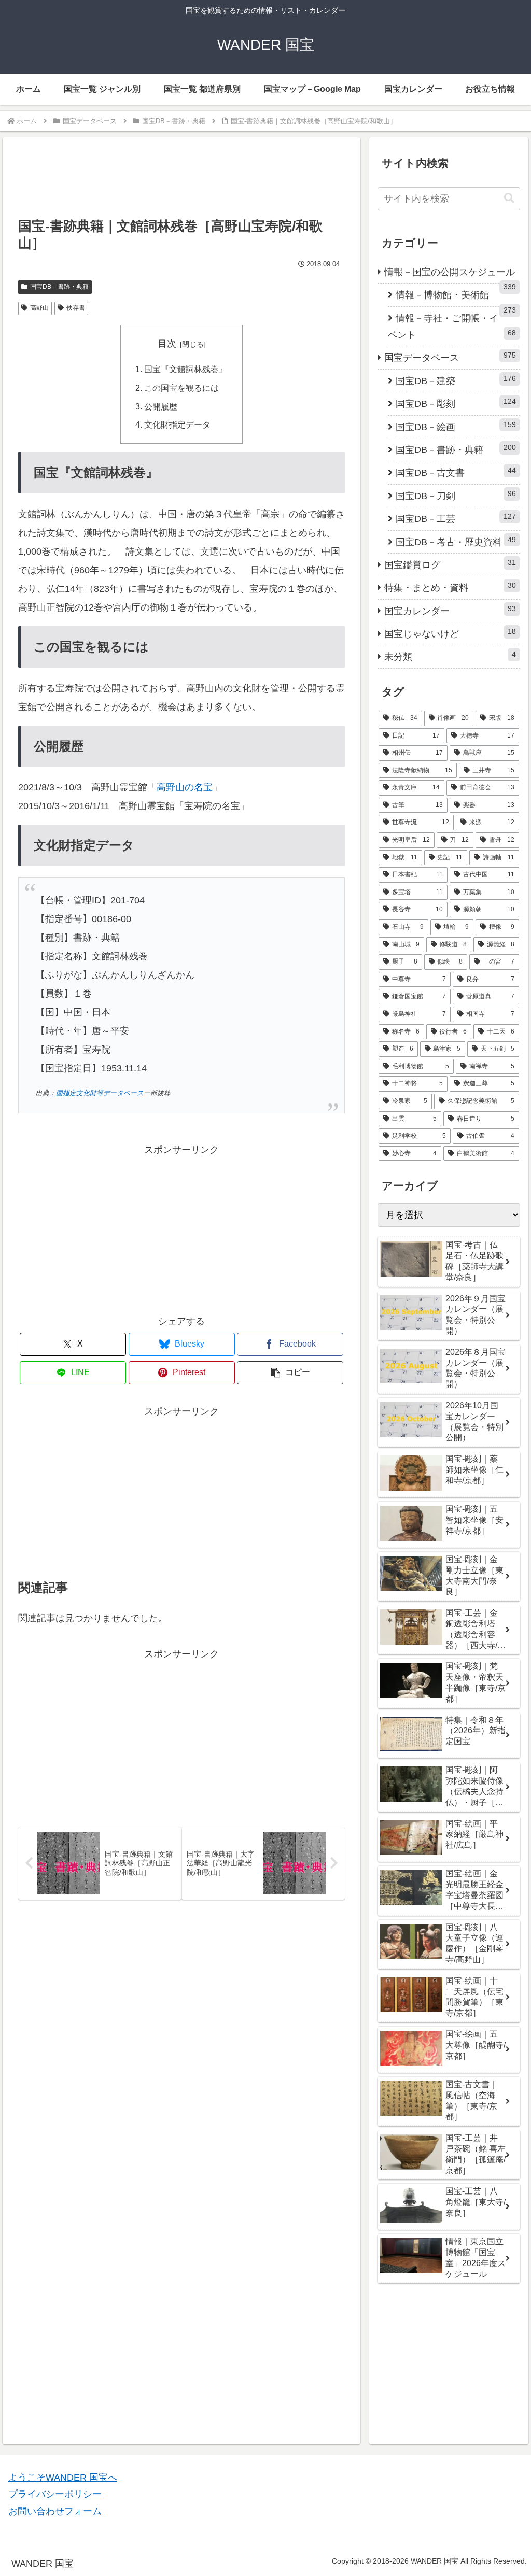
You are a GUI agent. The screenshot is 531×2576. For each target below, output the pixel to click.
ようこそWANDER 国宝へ (63, 2478)
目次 (167, 344)
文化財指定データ (177, 424)
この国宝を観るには (181, 388)
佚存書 (76, 308)
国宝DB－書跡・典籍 (59, 287)
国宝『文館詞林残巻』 (186, 369)
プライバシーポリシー (55, 2494)
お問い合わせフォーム (55, 2511)
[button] (290, 1373)
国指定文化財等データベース (100, 1093)
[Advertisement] (181, 182)
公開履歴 (161, 406)
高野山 (39, 308)
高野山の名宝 (185, 787)
